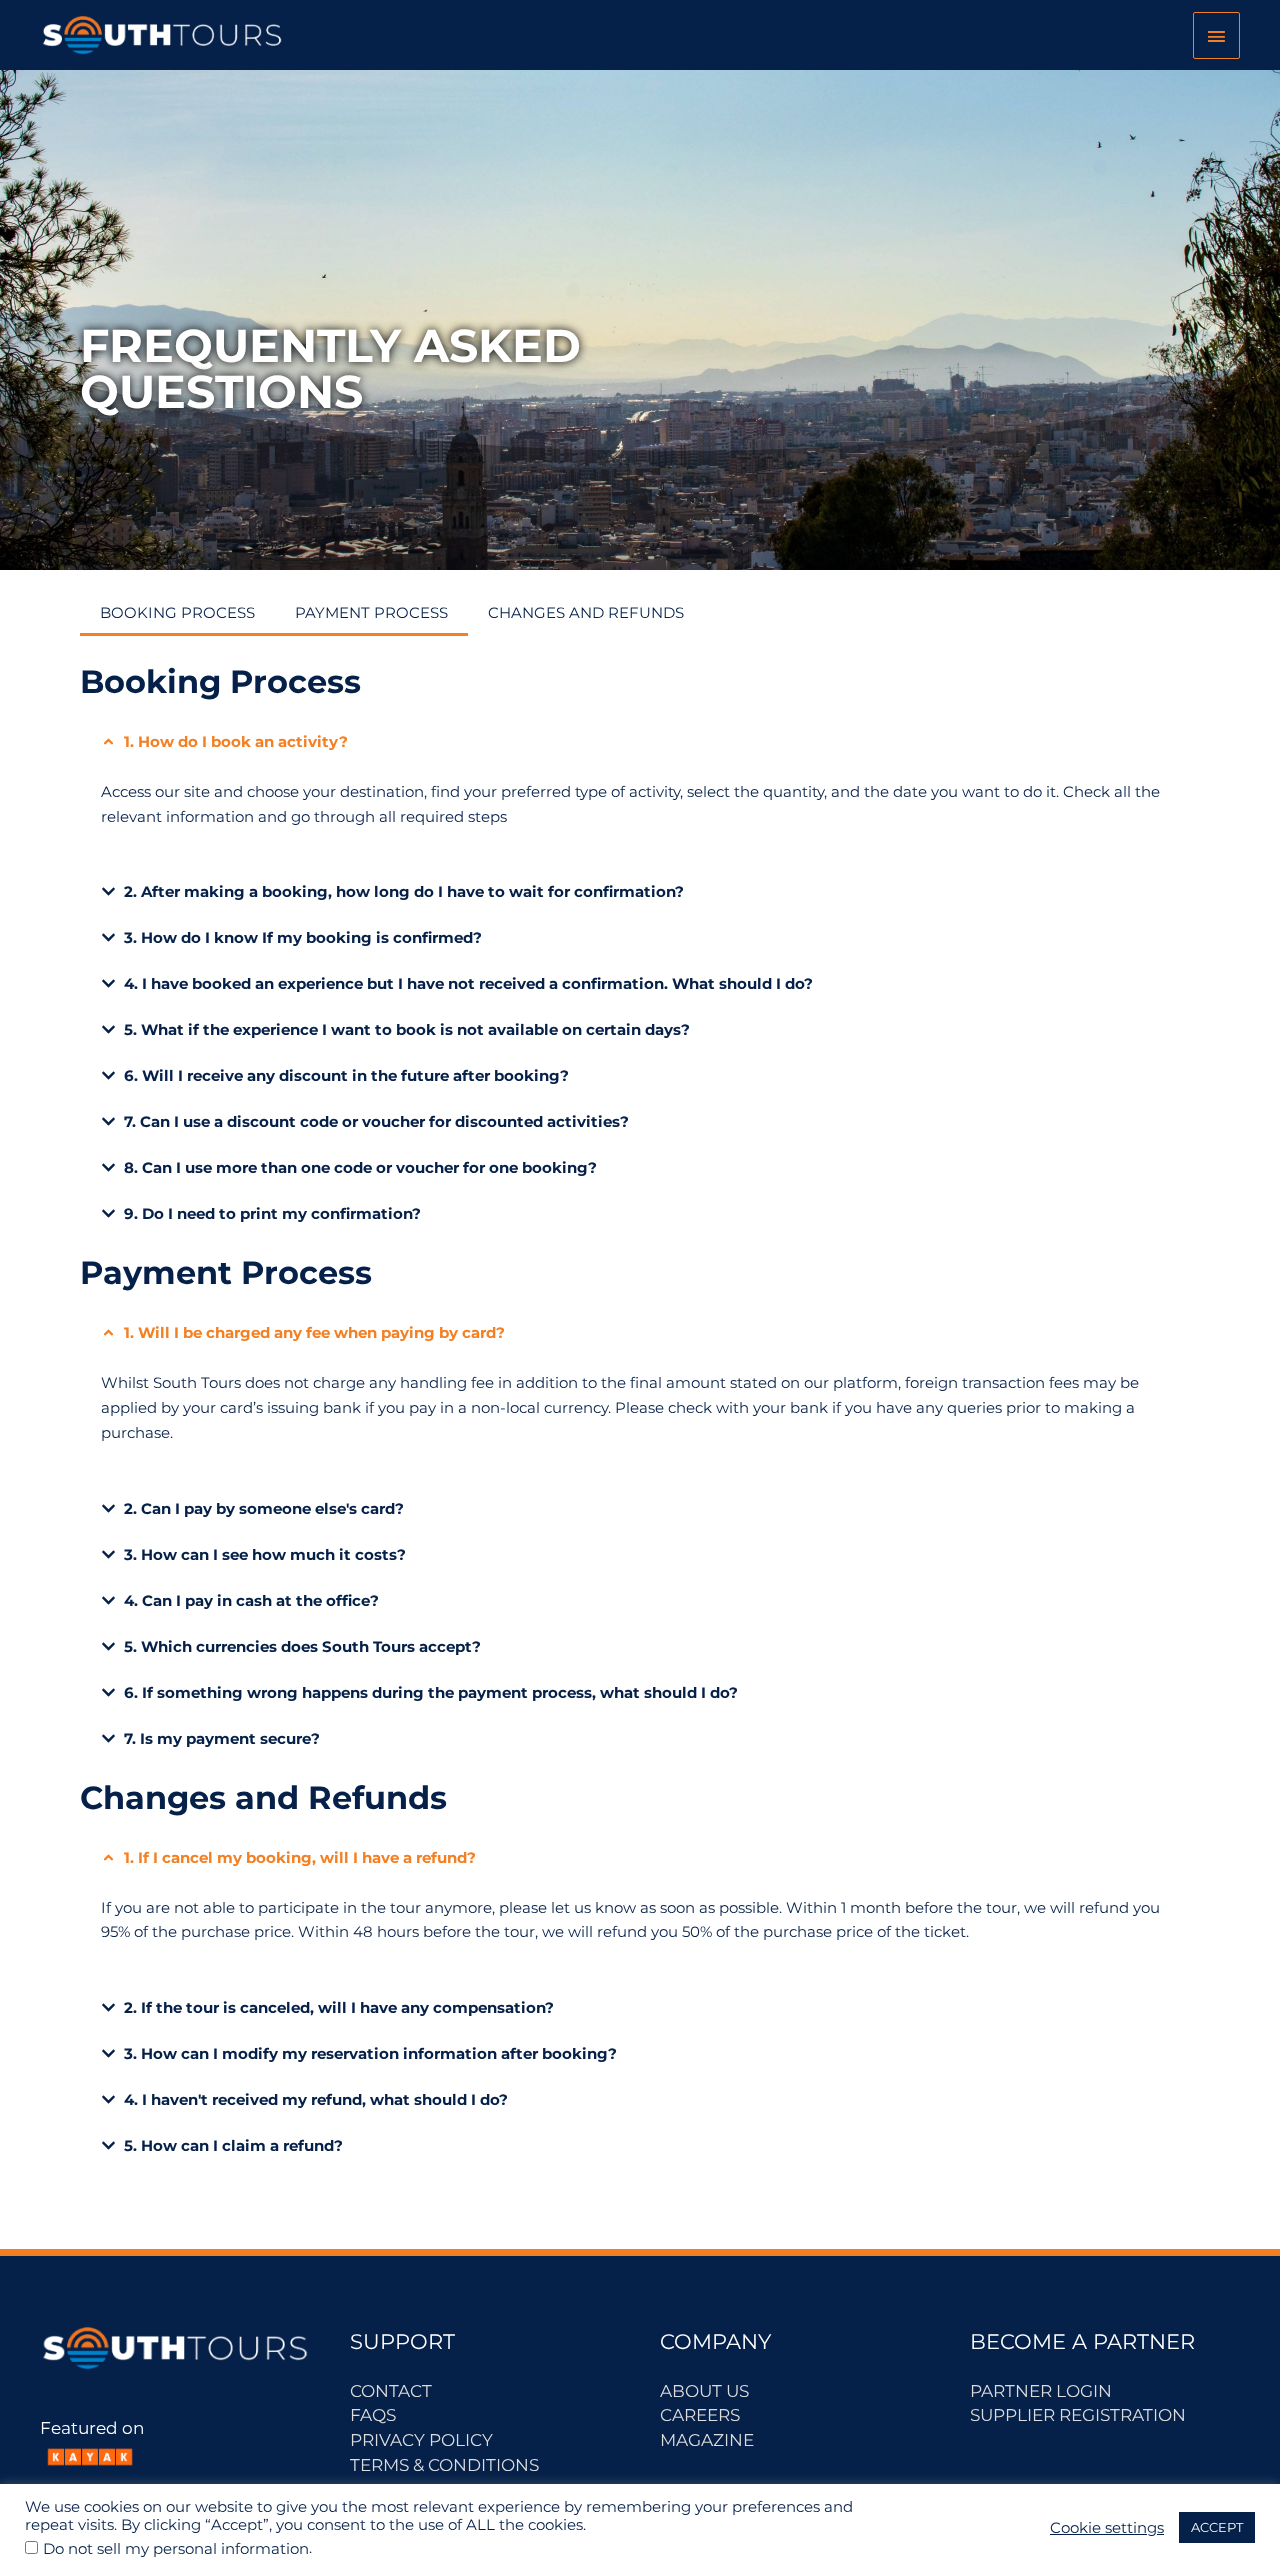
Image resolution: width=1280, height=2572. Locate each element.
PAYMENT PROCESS (371, 612)
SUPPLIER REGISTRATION (1078, 2415)
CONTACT (391, 2391)
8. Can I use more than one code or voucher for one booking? (360, 1167)
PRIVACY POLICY (421, 2440)
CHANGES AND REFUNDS (586, 612)
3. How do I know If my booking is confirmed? (303, 937)
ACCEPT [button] (1217, 2527)
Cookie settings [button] (1107, 2528)
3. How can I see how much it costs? (265, 1554)
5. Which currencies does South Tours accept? (302, 1646)
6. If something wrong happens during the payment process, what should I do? (431, 1692)
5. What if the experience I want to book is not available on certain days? (407, 1029)
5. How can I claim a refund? (233, 2145)
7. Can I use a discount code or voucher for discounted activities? (376, 1121)
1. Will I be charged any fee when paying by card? (314, 1332)
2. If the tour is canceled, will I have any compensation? (339, 2007)
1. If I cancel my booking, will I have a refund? (300, 1857)
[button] (640, 741)
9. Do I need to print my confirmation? (272, 1213)
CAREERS (700, 2415)
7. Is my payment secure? (222, 1738)
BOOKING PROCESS (177, 612)
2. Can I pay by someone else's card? (264, 1508)
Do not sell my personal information (176, 2549)
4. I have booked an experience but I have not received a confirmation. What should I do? (468, 983)
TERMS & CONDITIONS (444, 2465)
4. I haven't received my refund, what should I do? (316, 2099)
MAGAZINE (707, 2440)
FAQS (373, 2415)
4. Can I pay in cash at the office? (251, 1600)
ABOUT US (704, 2391)
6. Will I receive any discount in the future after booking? (346, 1075)
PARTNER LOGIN (1041, 2391)
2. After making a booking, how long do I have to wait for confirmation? (404, 891)
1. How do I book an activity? (236, 741)
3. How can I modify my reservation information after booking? (370, 2053)
